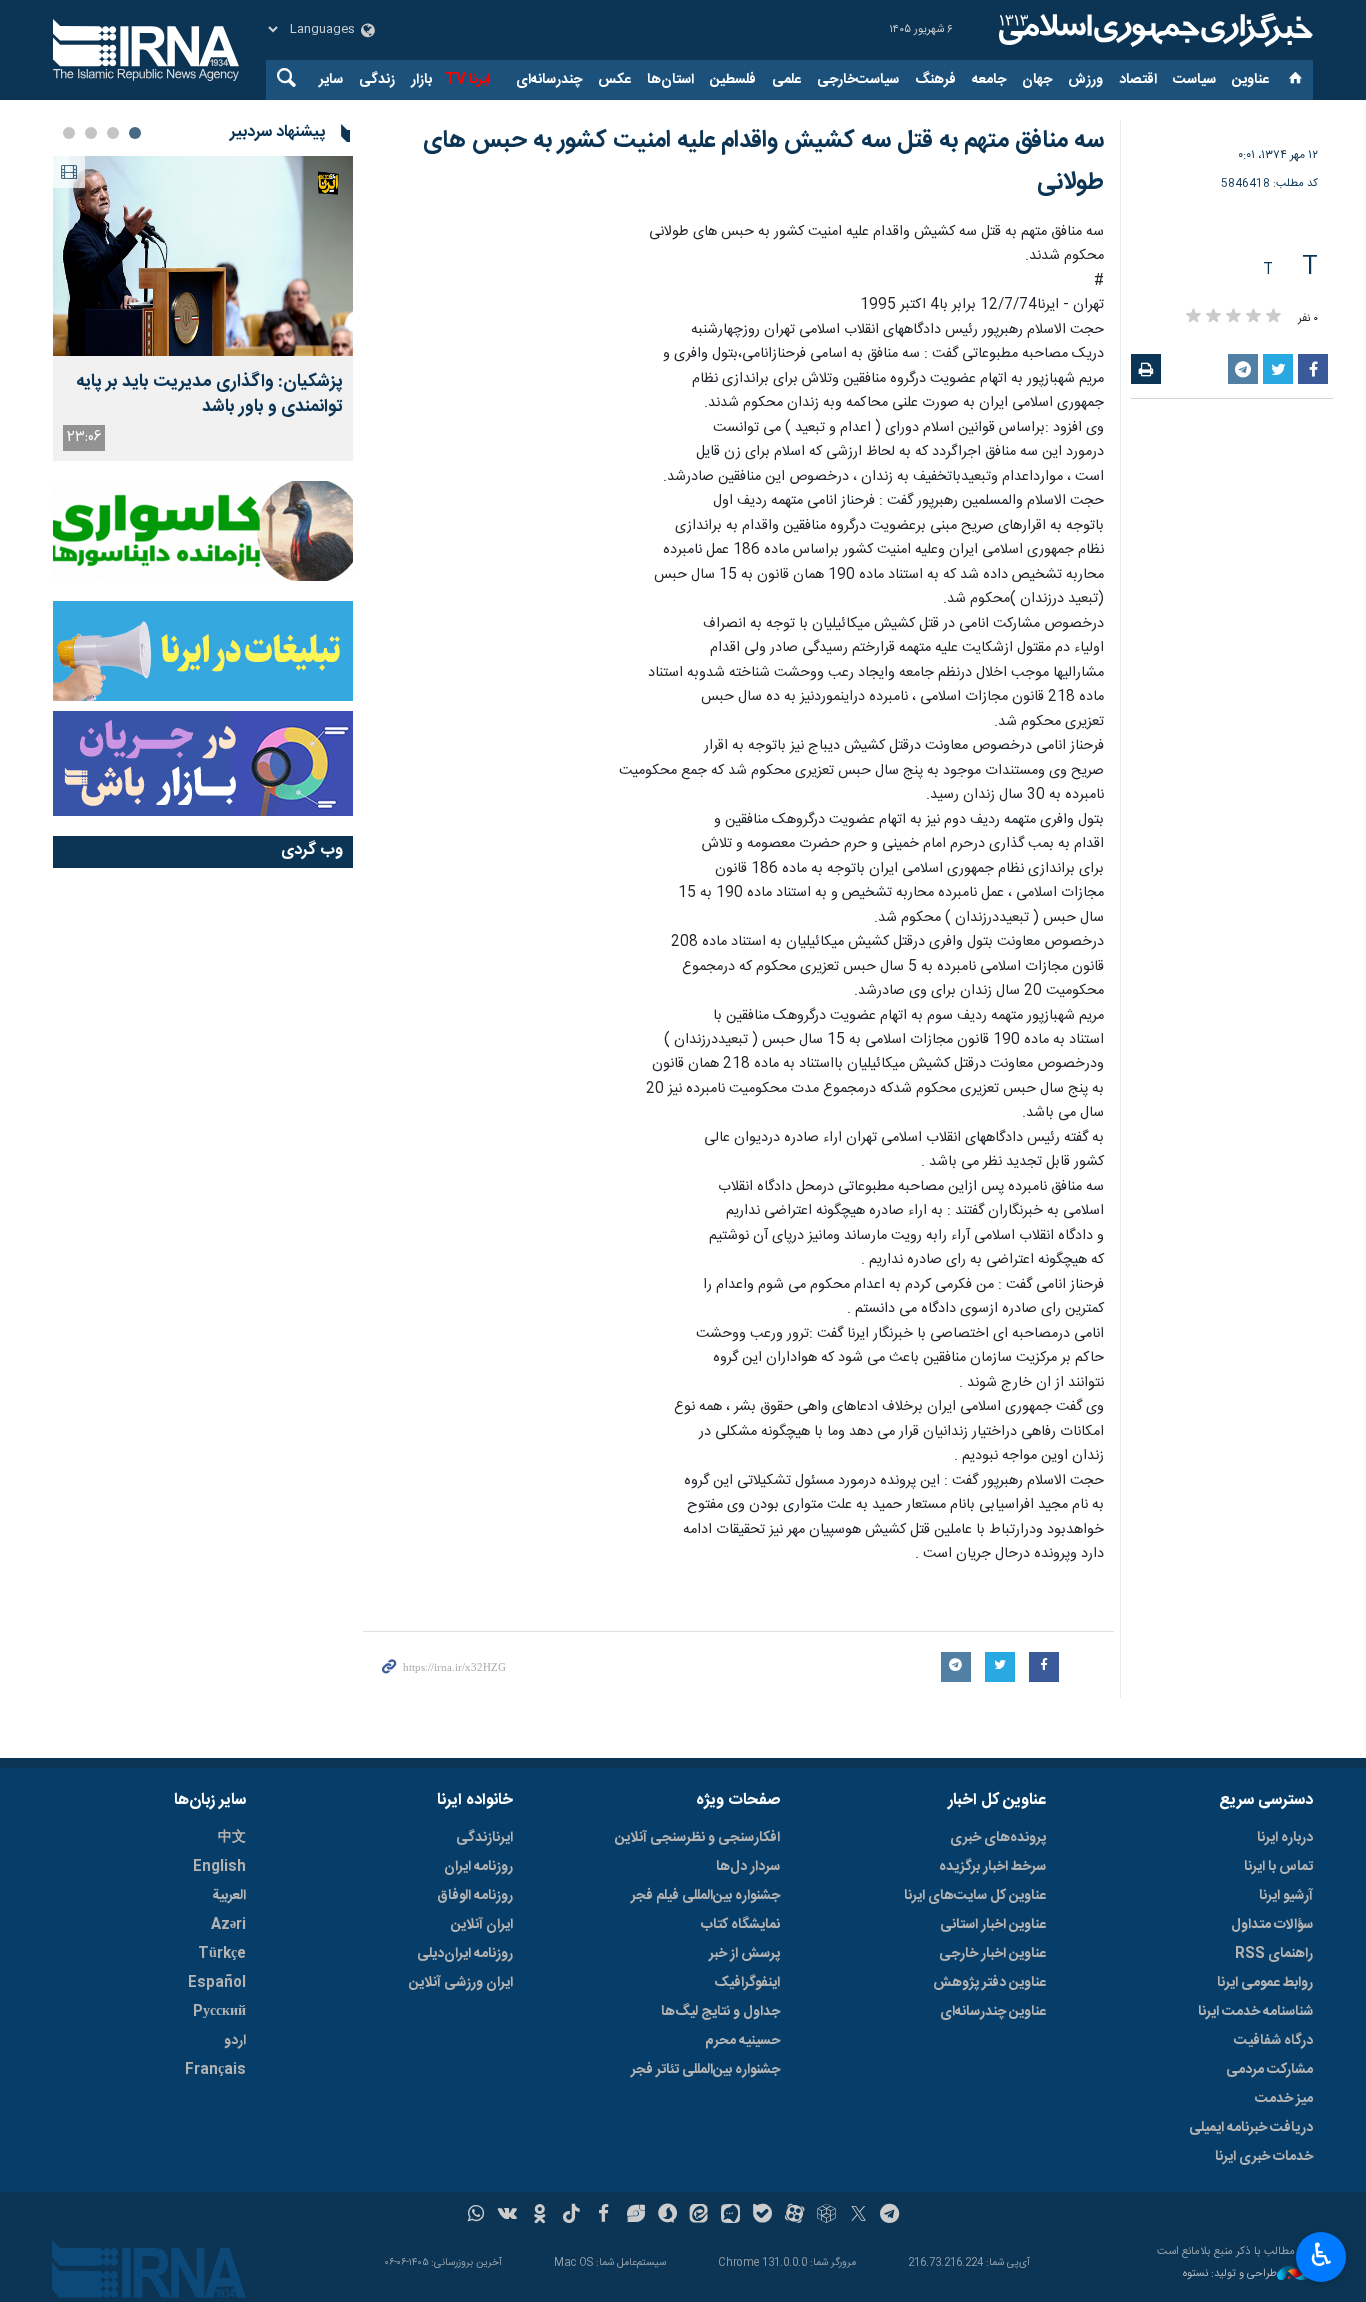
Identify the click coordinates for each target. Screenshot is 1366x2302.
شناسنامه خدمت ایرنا (1255, 2012)
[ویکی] (507, 2216)
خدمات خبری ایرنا (1264, 2157)
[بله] (762, 2216)
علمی (786, 80)
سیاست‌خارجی (858, 80)
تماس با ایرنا (1278, 1867)
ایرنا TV (467, 80)
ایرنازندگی (484, 1838)
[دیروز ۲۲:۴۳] (203, 256)
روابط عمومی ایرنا (1265, 1983)
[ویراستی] (635, 2216)
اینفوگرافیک (747, 1983)
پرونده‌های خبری (998, 1838)
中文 (232, 1838)
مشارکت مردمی (1269, 2070)
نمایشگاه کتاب (740, 1925)
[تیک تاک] (571, 2216)
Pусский (219, 2012)
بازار (421, 80)
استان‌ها (670, 80)
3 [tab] (91, 133)
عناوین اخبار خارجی (992, 1954)
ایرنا (1153, 30)
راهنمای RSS (1274, 1954)
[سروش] (667, 2216)
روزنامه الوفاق (475, 1896)
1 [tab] (135, 133)
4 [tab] (69, 133)
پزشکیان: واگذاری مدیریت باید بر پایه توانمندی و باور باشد (209, 395)
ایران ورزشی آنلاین (461, 1983)
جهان (1037, 80)
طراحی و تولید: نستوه (1230, 2274)
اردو (235, 2041)
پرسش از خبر (744, 1954)
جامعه (989, 80)
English (219, 1867)
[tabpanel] (203, 308)
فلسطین (733, 80)
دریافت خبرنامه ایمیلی (1251, 2128)
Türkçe (222, 1954)
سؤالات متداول (1272, 1925)
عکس (614, 80)
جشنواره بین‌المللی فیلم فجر (705, 1896)
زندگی (377, 80)
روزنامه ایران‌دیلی (465, 1954)
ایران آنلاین (482, 1925)
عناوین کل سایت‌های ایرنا (975, 1896)
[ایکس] (858, 2216)
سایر (331, 80)
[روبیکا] (826, 2216)
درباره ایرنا (1285, 1838)
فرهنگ (935, 80)
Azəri (228, 1925)
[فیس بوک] (603, 2216)
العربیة (229, 1896)
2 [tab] (113, 133)
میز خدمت (1284, 2099)
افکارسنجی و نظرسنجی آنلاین (697, 1838)
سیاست (1194, 80)
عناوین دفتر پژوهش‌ (989, 1983)
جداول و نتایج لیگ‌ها (720, 2012)
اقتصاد (1138, 80)
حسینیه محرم (742, 2041)
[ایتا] (699, 2216)
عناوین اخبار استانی (993, 1925)
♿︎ (1321, 2255)
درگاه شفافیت (1273, 2041)
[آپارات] (794, 2216)
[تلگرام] (890, 2216)
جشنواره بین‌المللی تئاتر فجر (705, 2070)
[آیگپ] (730, 2216)
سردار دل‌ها (748, 1867)
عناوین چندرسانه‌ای (993, 2012)
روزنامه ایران (478, 1867)
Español (217, 1983)
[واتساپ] (476, 2216)
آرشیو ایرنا (1286, 1896)
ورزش (1085, 80)
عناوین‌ (1250, 80)
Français (215, 2070)
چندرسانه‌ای (549, 80)
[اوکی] (539, 2216)
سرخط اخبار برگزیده (992, 1867)
